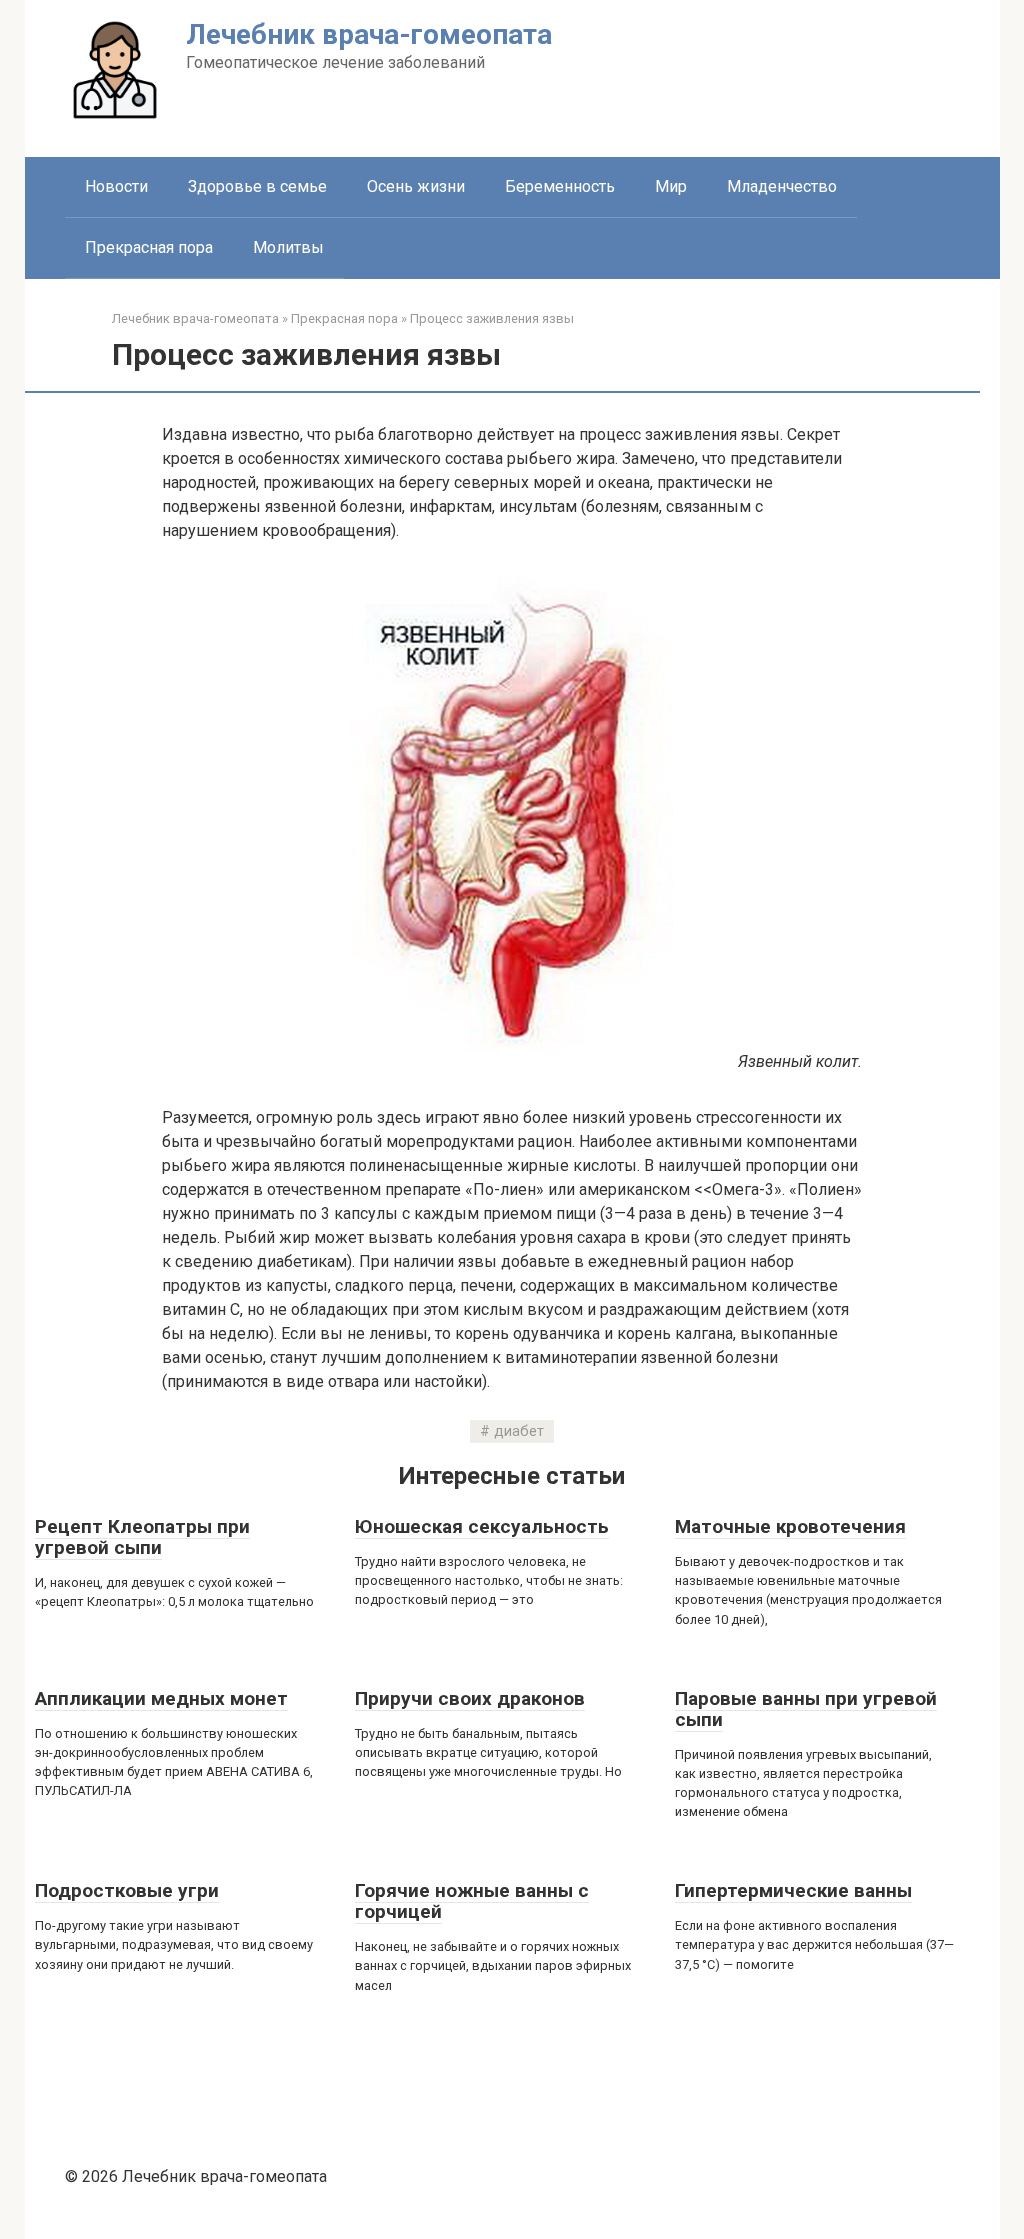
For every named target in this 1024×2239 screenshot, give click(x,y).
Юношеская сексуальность (482, 1526)
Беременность (560, 186)
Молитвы (288, 247)
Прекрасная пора (149, 247)
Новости (116, 186)
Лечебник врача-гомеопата (369, 34)
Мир (671, 186)
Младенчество (782, 186)
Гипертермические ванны (793, 1890)
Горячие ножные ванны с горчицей (472, 1901)
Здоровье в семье (257, 186)
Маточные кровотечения (790, 1526)
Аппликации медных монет (161, 1698)
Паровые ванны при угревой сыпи (806, 1709)
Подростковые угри (127, 1890)
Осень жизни (416, 186)
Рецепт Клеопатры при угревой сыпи (142, 1537)
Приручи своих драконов (470, 1698)
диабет (519, 1431)
